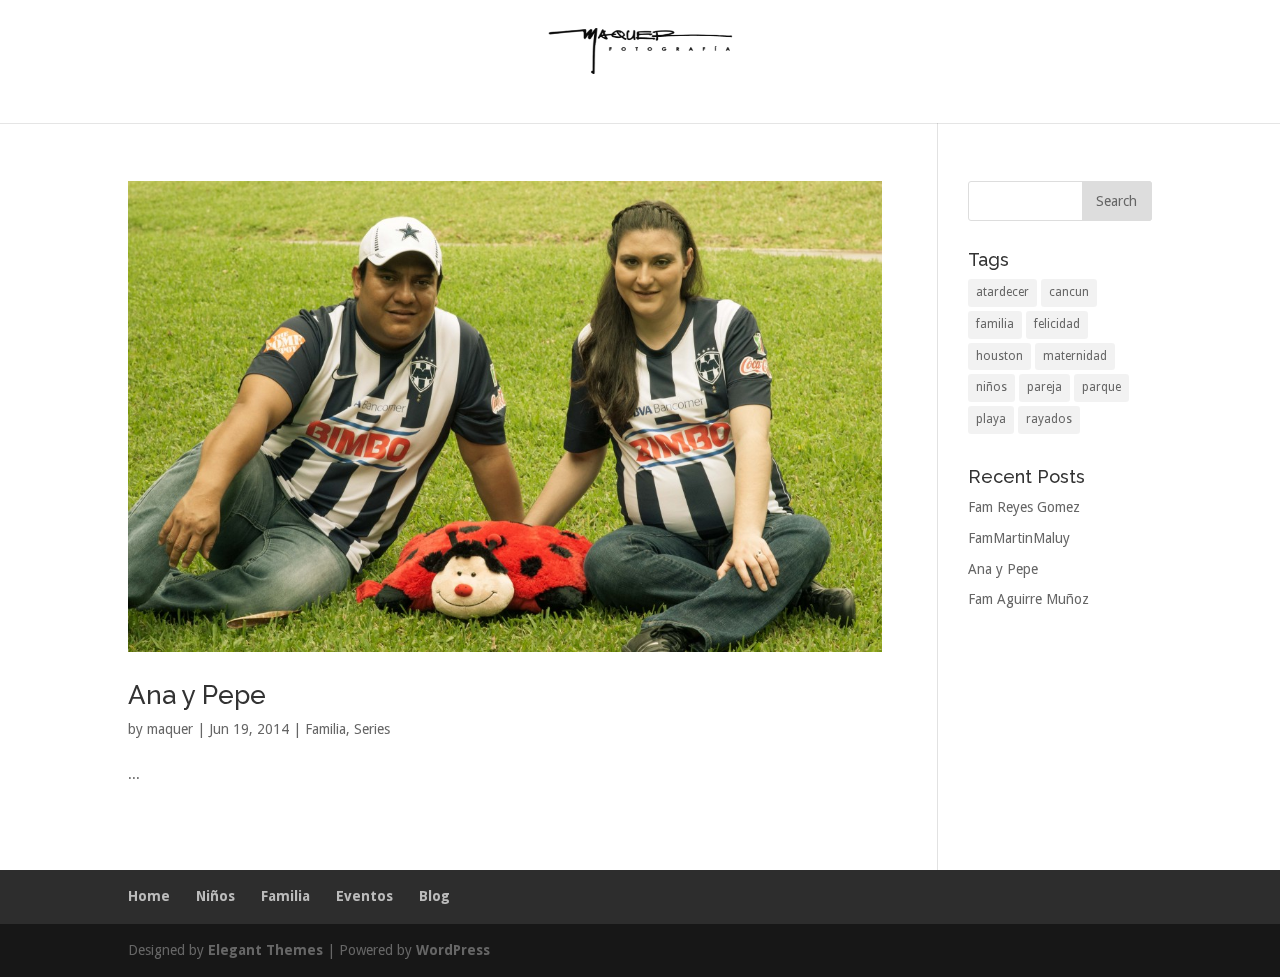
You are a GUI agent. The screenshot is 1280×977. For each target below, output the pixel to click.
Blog (434, 896)
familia (995, 324)
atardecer (1002, 292)
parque (1101, 387)
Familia (325, 729)
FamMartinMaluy (1019, 538)
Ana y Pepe (197, 695)
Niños (215, 896)
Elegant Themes (265, 950)
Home (149, 896)
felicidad (1057, 324)
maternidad (1075, 356)
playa (991, 419)
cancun (1069, 292)
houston (999, 356)
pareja (1044, 387)
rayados (1049, 419)
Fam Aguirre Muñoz (1028, 599)
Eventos (364, 896)
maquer (170, 729)
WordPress (453, 950)
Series (372, 729)
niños (991, 387)
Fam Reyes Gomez (1024, 507)
